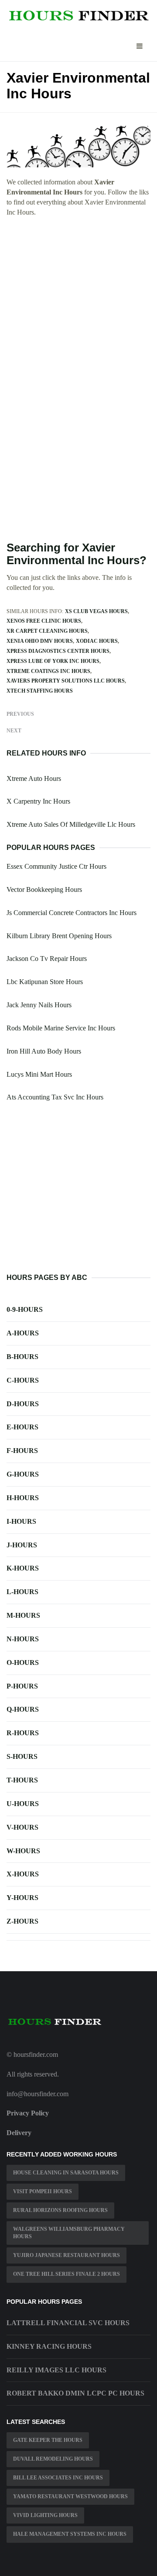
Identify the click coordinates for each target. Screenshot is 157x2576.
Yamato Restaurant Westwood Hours (70, 2496)
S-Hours (22, 1756)
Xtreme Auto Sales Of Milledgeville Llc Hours (71, 824)
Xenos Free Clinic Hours (44, 621)
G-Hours (23, 1474)
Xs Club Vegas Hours (96, 611)
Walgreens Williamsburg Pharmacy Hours (69, 2233)
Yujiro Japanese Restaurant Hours (67, 2255)
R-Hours (23, 1733)
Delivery (19, 2133)
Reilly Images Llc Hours (56, 2370)
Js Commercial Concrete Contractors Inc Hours (72, 913)
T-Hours (22, 1780)
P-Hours (22, 1686)
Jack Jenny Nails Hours (39, 1005)
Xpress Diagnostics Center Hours (58, 651)
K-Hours (23, 1568)
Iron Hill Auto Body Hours (44, 1051)
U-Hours (23, 1804)
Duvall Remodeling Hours (53, 2459)
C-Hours (23, 1380)
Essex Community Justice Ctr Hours (56, 866)
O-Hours (23, 1662)
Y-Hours (22, 1898)
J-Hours (22, 1545)
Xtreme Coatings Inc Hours (48, 671)
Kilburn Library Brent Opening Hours (59, 936)
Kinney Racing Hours (49, 2346)
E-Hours (22, 1427)
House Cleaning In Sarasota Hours (66, 2173)
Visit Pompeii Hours (43, 2191)
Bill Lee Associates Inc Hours (58, 2478)
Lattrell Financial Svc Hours (68, 2323)
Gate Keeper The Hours (48, 2440)
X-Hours (23, 1874)
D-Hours (23, 1404)
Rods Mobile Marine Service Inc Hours (61, 1028)
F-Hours (22, 1451)
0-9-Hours (25, 1309)
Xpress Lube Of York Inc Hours (53, 661)
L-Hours (22, 1592)
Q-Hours (23, 1709)
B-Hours (22, 1357)
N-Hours (23, 1639)
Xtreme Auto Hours (34, 778)
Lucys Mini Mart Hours (39, 1074)
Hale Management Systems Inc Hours (70, 2534)
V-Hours (22, 1827)
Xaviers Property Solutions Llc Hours (66, 681)
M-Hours (23, 1615)
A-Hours (23, 1333)
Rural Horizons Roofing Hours (60, 2210)
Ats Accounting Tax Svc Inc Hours (55, 1097)
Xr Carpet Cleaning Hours (47, 631)
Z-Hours (22, 1921)
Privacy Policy (28, 2113)
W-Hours (23, 1851)
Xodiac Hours (97, 641)
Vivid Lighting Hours (45, 2515)
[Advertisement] (78, 305)
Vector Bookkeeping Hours (44, 889)
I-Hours (21, 1521)
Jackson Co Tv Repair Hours (47, 959)
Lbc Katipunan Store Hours (45, 982)
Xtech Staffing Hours (40, 691)
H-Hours (23, 1498)
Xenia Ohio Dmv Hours (40, 641)
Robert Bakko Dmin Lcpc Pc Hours (75, 2393)
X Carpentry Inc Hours (38, 801)
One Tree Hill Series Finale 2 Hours (67, 2274)
